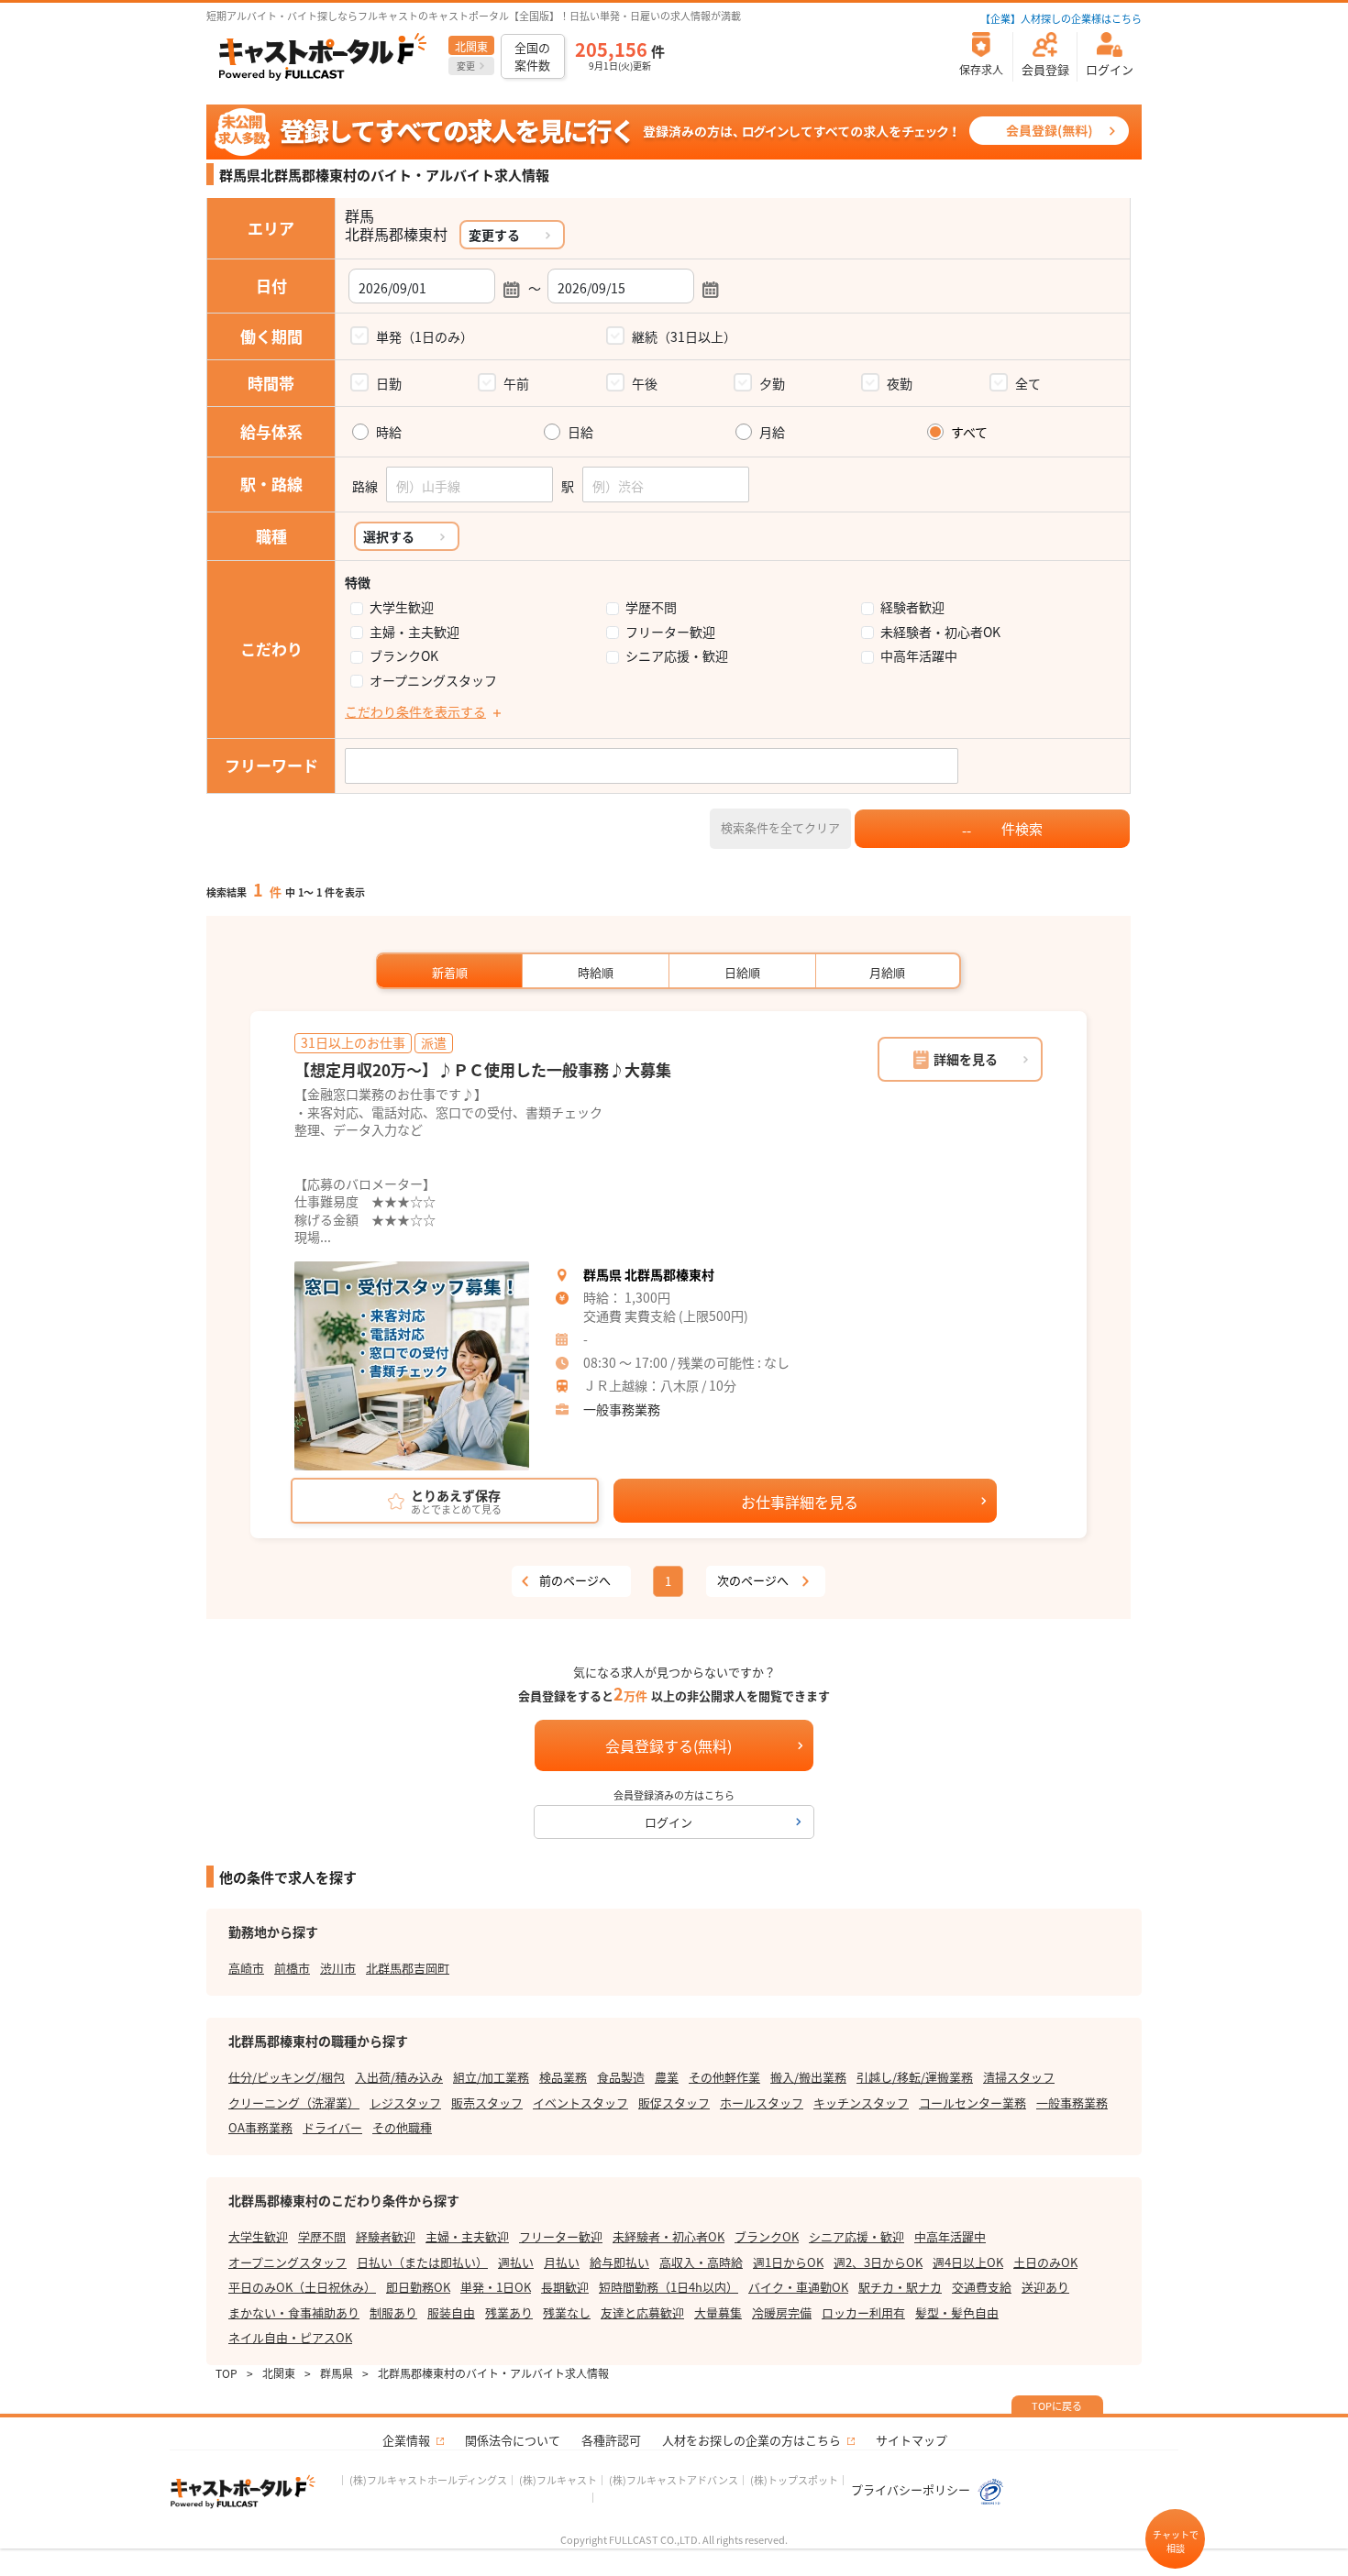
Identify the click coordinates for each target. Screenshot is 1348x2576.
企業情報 (406, 2440)
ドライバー (332, 2127)
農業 (667, 2077)
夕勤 (772, 383)
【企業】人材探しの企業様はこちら (1061, 18)
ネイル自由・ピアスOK (290, 2337)
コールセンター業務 (972, 2103)
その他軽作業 (724, 2077)
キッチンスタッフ (861, 2103)
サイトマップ (912, 2440)
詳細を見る (966, 1059)
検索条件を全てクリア (780, 827)
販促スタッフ (674, 2103)
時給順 (596, 972)
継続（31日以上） (684, 336)
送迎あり (1045, 2287)
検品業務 (563, 2077)
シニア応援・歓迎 (677, 656)
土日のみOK (1045, 2262)
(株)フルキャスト (558, 2480)
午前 (516, 383)
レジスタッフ (405, 2103)
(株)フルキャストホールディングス (428, 2480)
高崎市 (246, 1968)
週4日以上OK (968, 2262)
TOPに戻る (1057, 2405)
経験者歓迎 (912, 607)
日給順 (742, 972)
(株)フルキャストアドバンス (674, 2480)
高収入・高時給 (701, 2262)
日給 (580, 432)
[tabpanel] (412, 1366)
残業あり (509, 2312)
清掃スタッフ (1019, 2077)
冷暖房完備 (782, 2312)
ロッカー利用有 (863, 2312)
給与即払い (619, 2262)
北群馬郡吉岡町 (408, 1968)
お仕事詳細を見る (800, 1502)
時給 (389, 432)
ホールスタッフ (762, 2103)
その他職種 (402, 2127)
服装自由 (451, 2312)
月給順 (887, 972)
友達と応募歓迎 (642, 2312)
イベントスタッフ (580, 2103)
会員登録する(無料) (668, 1745)
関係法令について (513, 2440)
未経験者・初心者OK (940, 632)
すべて (969, 432)
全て (1028, 383)
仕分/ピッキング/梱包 (287, 2077)
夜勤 (900, 383)
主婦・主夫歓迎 (414, 632)
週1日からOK (788, 2262)
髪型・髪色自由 (957, 2312)
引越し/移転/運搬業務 (915, 2077)
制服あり (393, 2312)
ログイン (668, 1822)
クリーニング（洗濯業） (294, 2103)
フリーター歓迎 (670, 632)
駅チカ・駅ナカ (900, 2287)
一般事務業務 (622, 1409)
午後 (645, 383)
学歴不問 (651, 607)
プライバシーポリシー (912, 2489)
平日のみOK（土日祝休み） (302, 2287)
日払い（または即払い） (422, 2262)
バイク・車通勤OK (798, 2287)
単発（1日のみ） (425, 336)
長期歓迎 (565, 2287)
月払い (562, 2262)
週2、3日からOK (878, 2262)
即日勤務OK (418, 2287)
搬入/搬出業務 (808, 2077)
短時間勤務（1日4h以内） (668, 2287)
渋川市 (338, 1968)
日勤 (389, 383)
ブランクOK (404, 656)
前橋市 (292, 1968)
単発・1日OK (496, 2287)
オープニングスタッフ (433, 681)
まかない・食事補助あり (294, 2312)
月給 (772, 432)
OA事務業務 (260, 2127)
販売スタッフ (487, 2103)
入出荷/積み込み (399, 2077)
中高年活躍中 (919, 656)
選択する (389, 536)
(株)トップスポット (794, 2480)
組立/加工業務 (491, 2077)
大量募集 (718, 2312)
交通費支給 (982, 2287)
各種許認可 (611, 2440)
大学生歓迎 (402, 607)
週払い (516, 2262)
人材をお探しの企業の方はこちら (751, 2440)
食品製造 (621, 2077)
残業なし (567, 2312)
